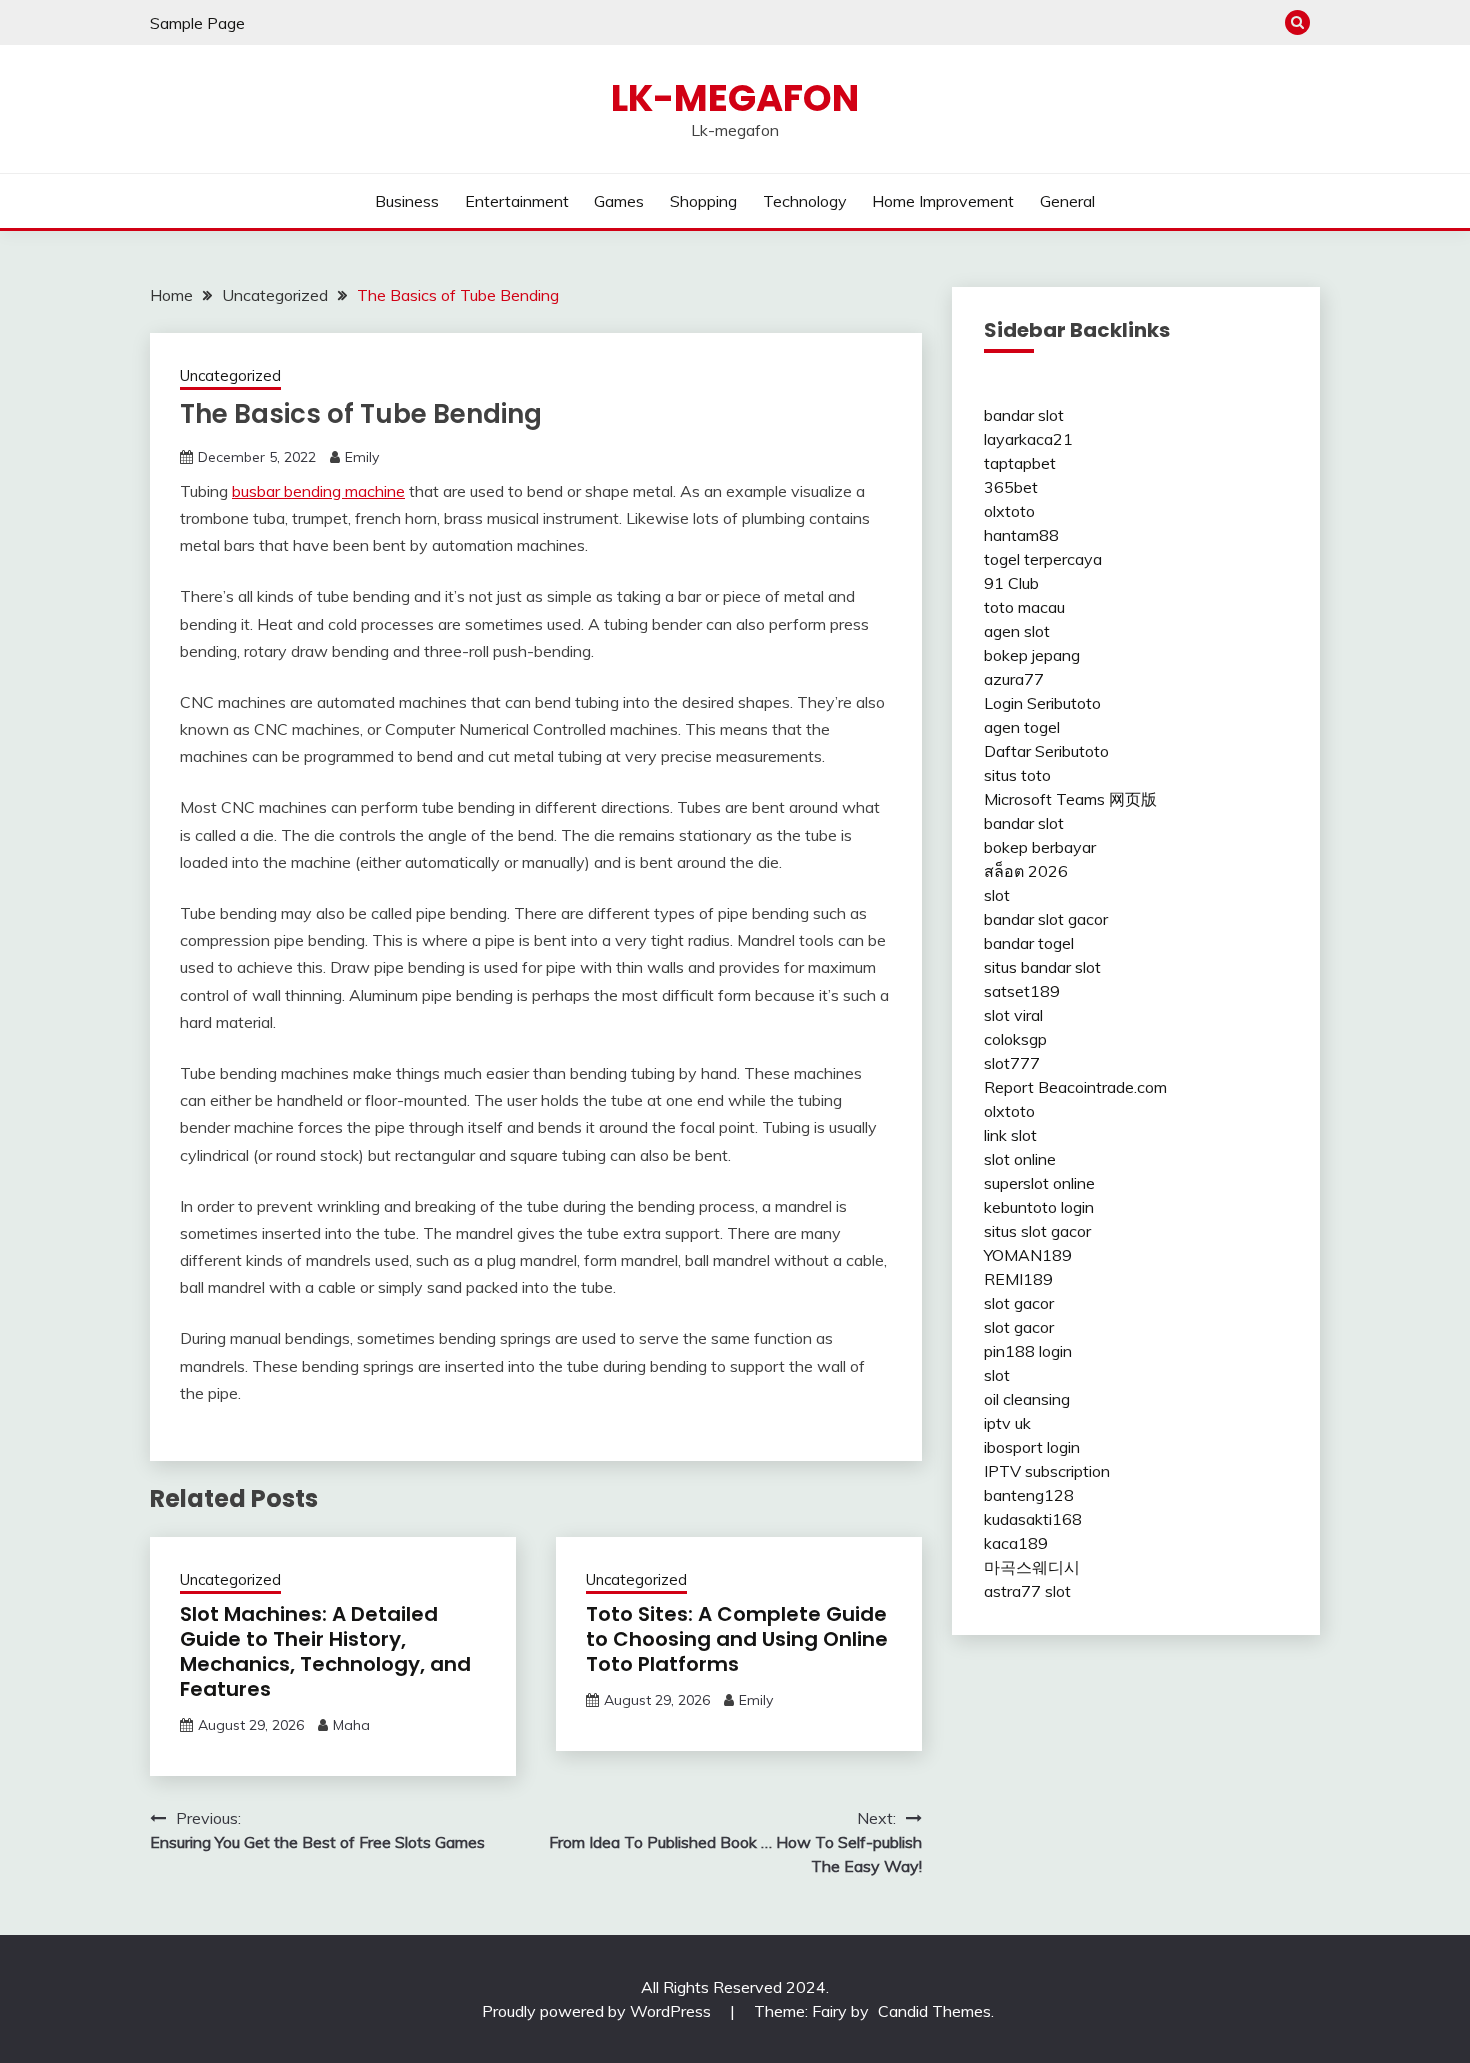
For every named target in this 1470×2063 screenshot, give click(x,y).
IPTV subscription (1047, 1471)
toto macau (1024, 607)
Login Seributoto (1042, 703)
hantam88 (1021, 535)
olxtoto (1009, 511)
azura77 (1014, 679)
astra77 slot (1027, 1591)
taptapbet (1020, 463)
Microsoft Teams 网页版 (1070, 799)
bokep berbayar (1040, 847)
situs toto (1017, 775)
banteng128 (1029, 1495)
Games (619, 201)
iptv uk (1007, 1423)
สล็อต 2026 (1026, 871)
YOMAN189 (1028, 1255)
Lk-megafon (735, 98)
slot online (1020, 1159)
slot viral (1013, 1015)
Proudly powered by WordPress (598, 2011)
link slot (1010, 1135)
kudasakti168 (1033, 1519)
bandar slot (1024, 415)
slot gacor (1019, 1303)
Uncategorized (230, 375)
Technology (805, 201)
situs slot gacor (1037, 1231)
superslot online (1039, 1183)
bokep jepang (1032, 655)
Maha (351, 1725)
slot (997, 895)
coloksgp (1015, 1039)
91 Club (1011, 583)
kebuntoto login (1039, 1207)
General (1067, 201)
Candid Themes (934, 2011)
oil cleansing (1027, 1399)
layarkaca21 (1028, 439)
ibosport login (1032, 1447)
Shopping (703, 201)
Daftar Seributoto (1046, 751)
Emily (362, 457)
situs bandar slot (1042, 967)
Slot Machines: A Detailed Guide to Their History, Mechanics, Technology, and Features (325, 1651)
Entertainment (517, 201)
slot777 (1012, 1063)
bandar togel (1029, 943)
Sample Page (197, 23)
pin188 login (1028, 1351)
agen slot (1017, 631)
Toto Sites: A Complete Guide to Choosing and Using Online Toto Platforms (737, 1639)
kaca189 (1016, 1543)
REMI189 (1018, 1279)
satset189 (1022, 991)
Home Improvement (943, 201)
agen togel (1022, 727)
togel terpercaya (1043, 559)
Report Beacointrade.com (1075, 1087)
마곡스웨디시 (1032, 1567)
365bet (1011, 487)
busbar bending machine (318, 491)
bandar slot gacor (1046, 919)
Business (407, 201)
